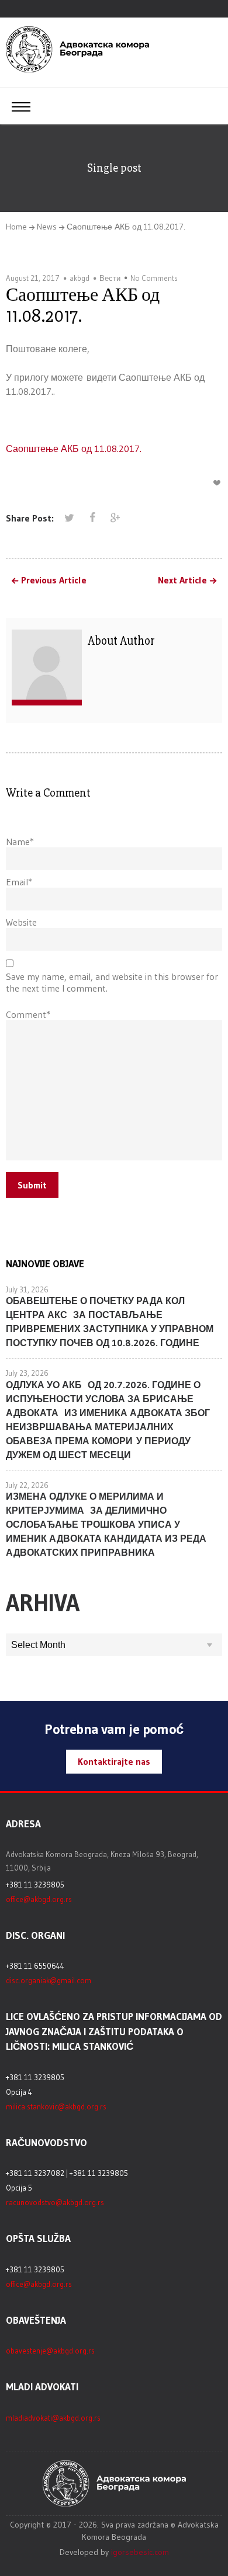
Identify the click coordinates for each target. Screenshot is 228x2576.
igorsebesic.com (140, 2552)
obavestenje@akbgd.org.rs (50, 2351)
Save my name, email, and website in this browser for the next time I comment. (112, 982)
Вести (110, 278)
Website (21, 922)
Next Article (182, 580)
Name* (20, 842)
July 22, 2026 (27, 1485)
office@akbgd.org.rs (39, 1899)
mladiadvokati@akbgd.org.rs (53, 2418)
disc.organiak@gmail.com (49, 1980)
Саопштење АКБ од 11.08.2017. (74, 449)
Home (16, 227)
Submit (32, 1185)
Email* (19, 882)
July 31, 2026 (27, 1289)
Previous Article (54, 580)
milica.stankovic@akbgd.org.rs (56, 2106)
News (47, 227)
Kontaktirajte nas (114, 1761)
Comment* (28, 1014)
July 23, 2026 (27, 1373)
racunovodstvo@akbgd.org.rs (55, 2202)
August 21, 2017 (33, 278)
